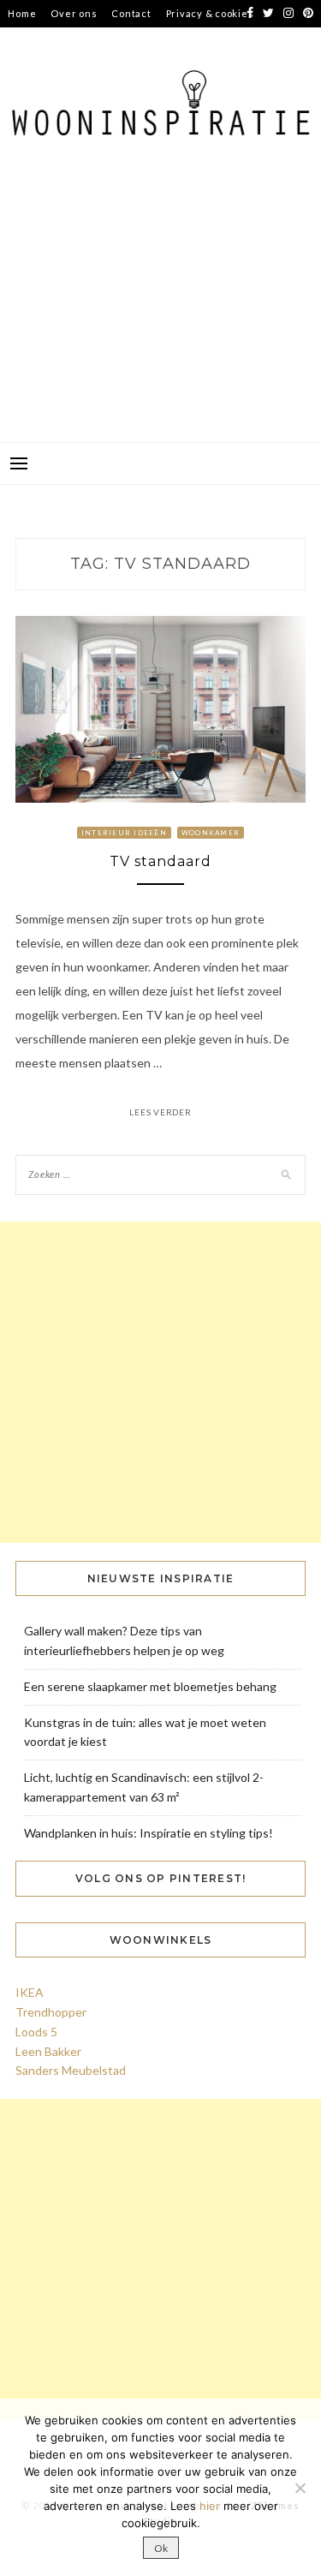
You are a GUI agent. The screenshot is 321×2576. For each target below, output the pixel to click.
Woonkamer (211, 833)
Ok (161, 2548)
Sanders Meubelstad (71, 2070)
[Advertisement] (160, 314)
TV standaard (160, 861)
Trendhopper (51, 2012)
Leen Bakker (48, 2051)
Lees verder (160, 1112)
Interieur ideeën (124, 833)
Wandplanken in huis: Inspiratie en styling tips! (149, 1833)
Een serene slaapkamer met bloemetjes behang (150, 1686)
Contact (131, 13)
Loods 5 (36, 2032)
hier (210, 2506)
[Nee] (300, 2488)
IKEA (30, 1992)
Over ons (74, 13)
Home (22, 13)
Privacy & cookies (210, 13)
